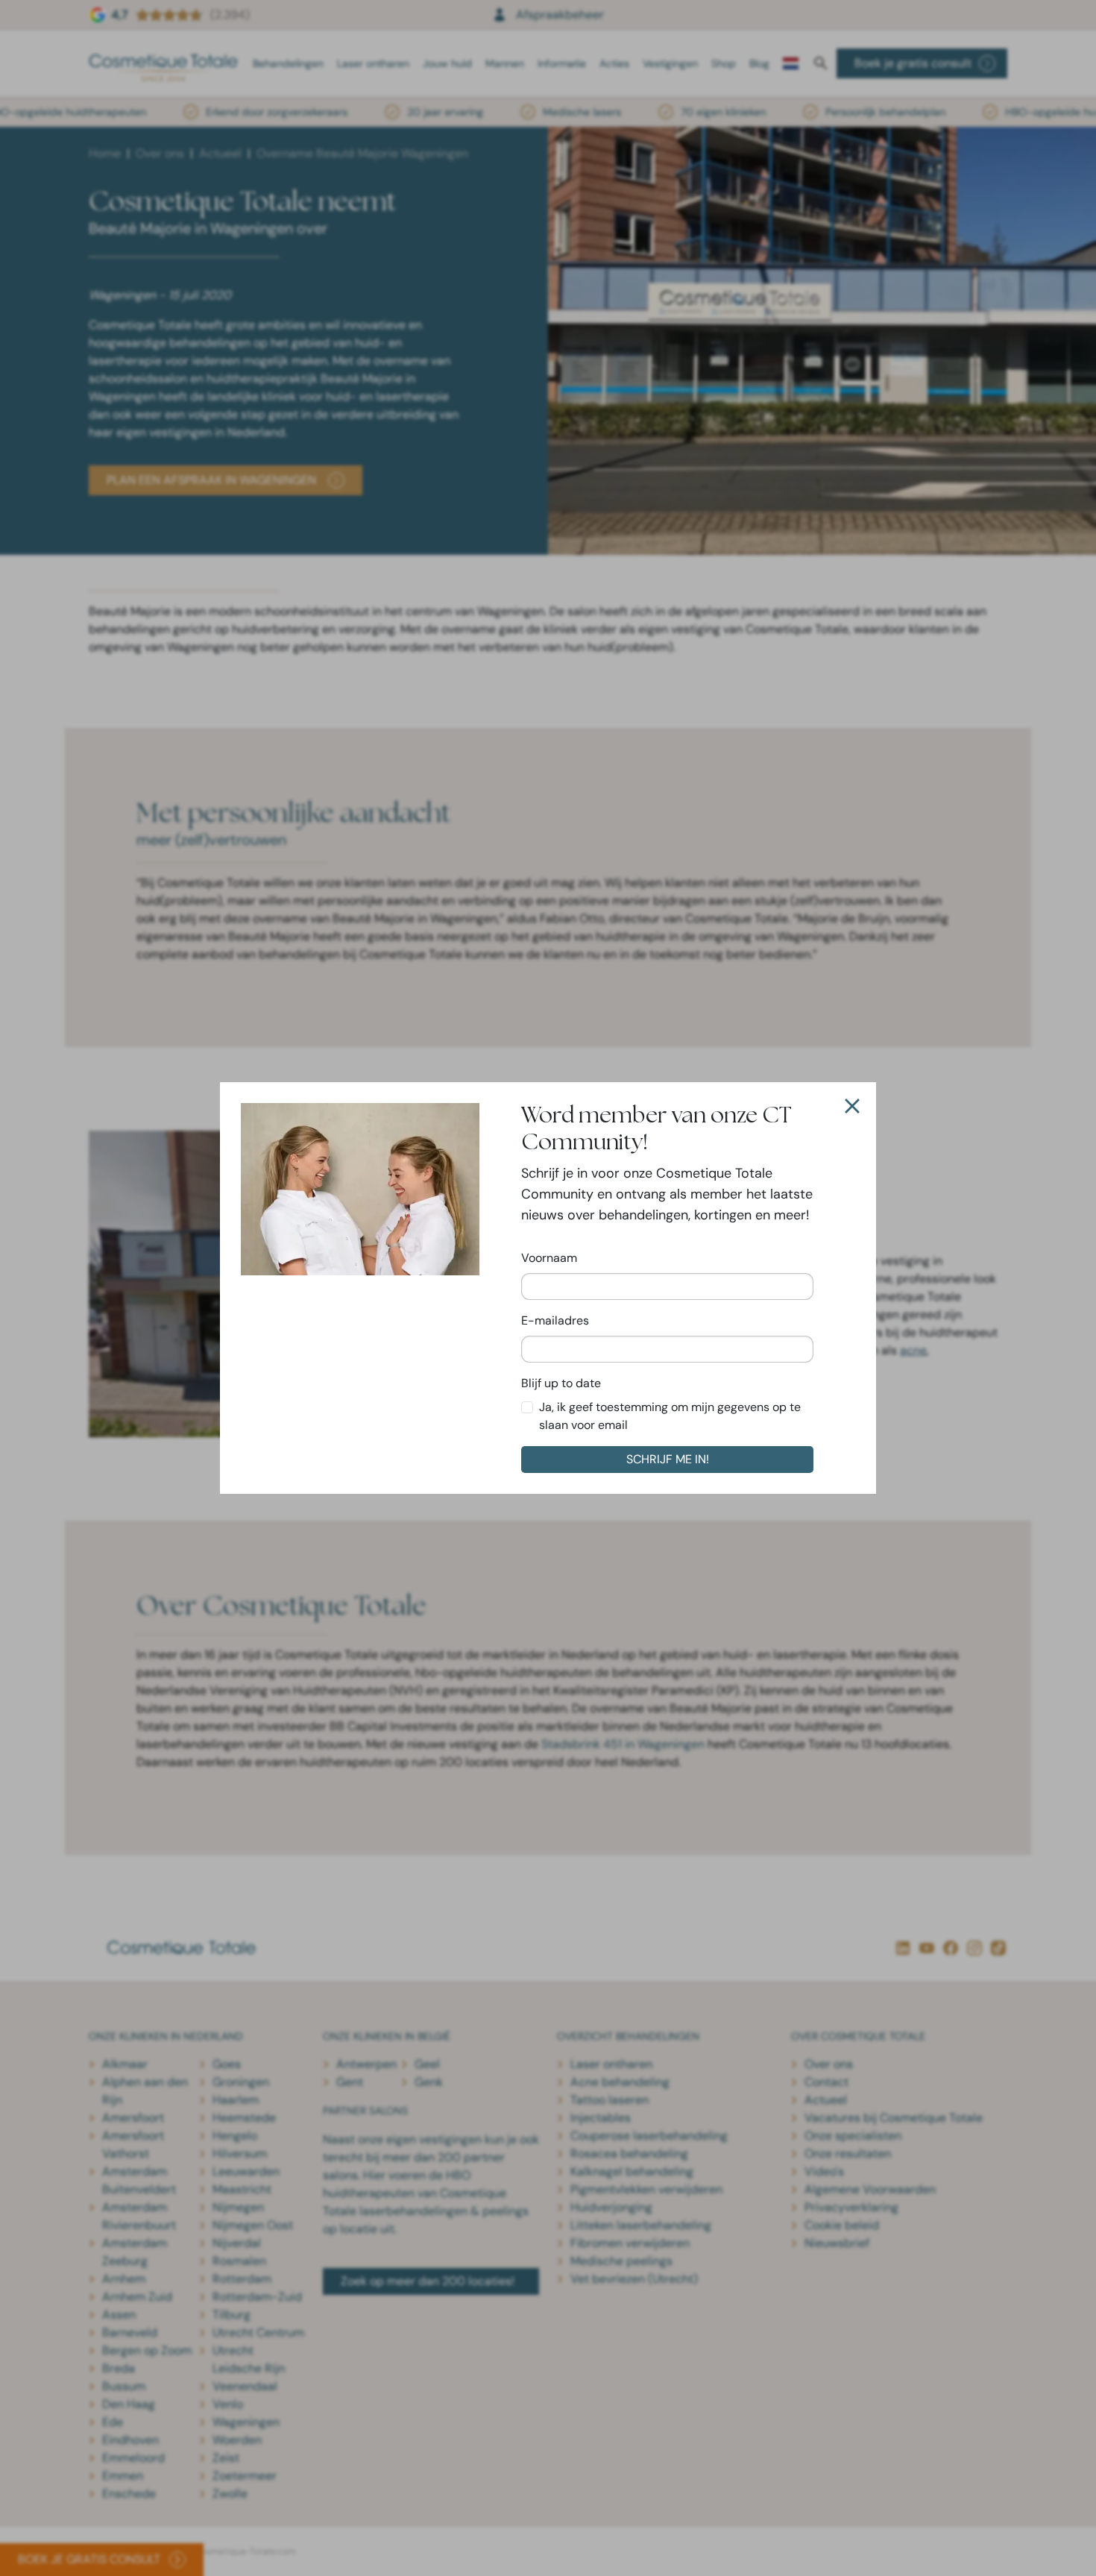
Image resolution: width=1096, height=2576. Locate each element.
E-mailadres (555, 1320)
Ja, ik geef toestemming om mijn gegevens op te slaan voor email (670, 1416)
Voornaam (549, 1258)
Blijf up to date (561, 1383)
